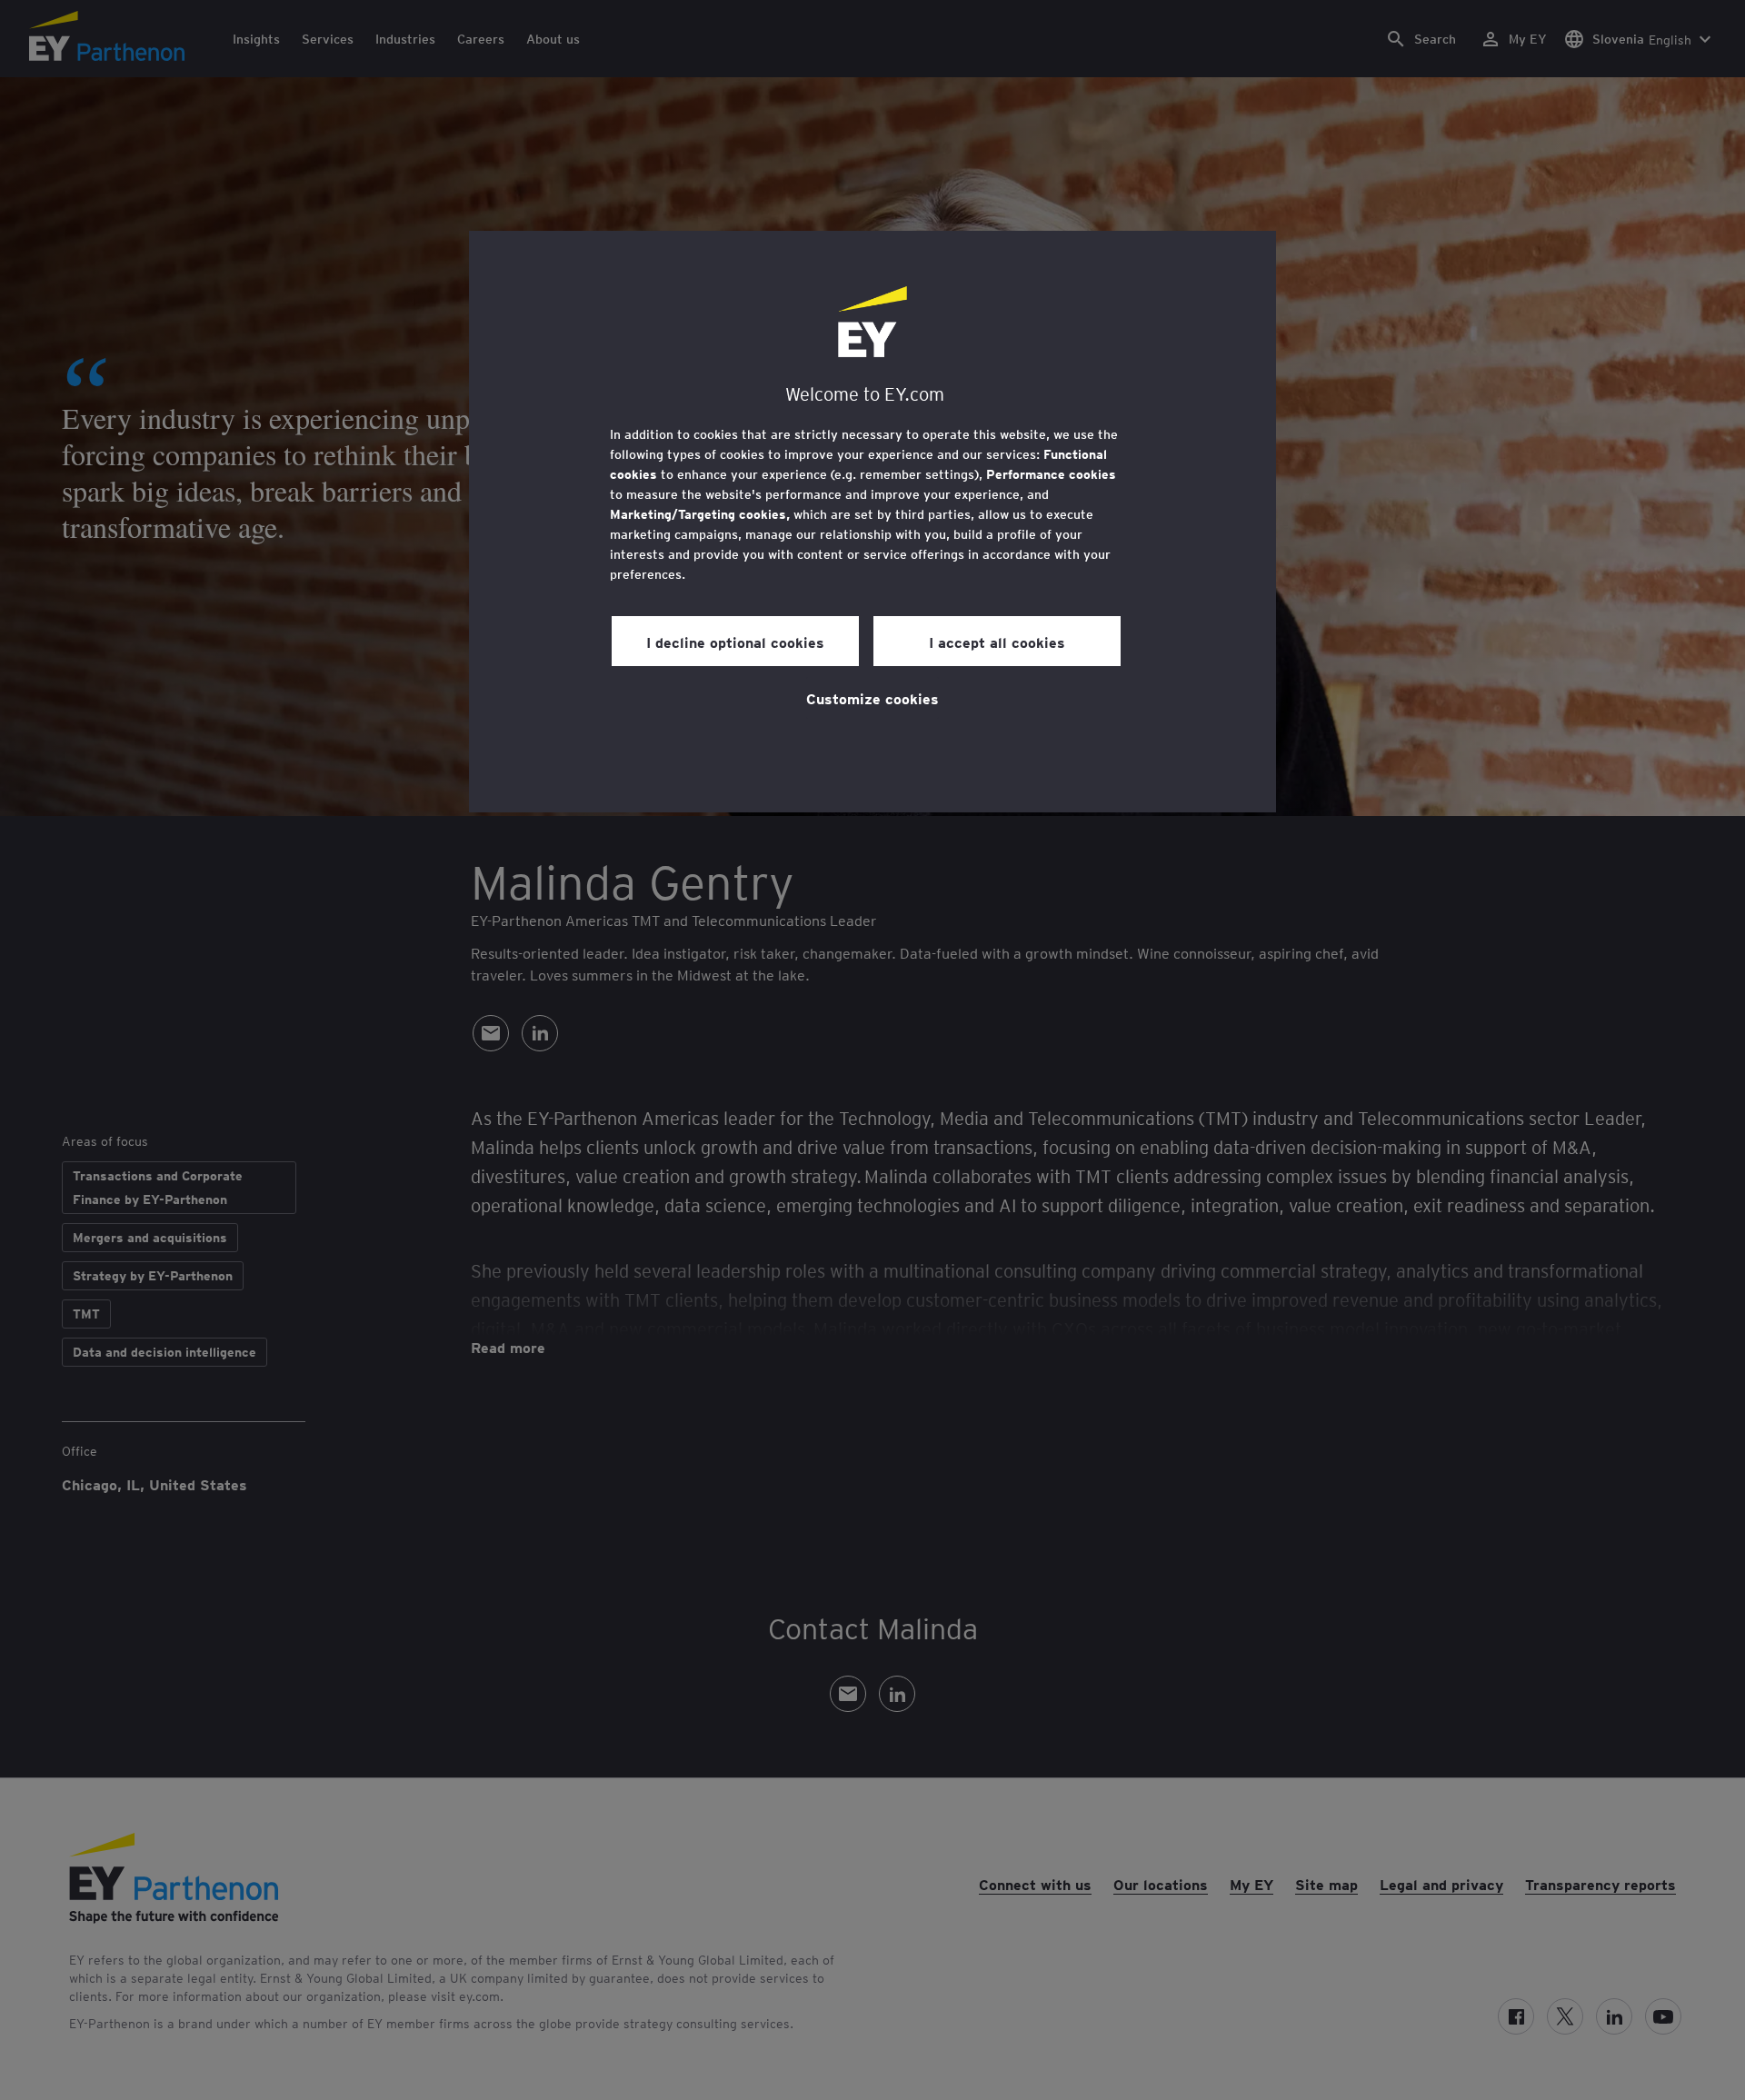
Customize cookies (872, 698)
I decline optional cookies (735, 642)
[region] (872, 522)
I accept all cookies (997, 642)
